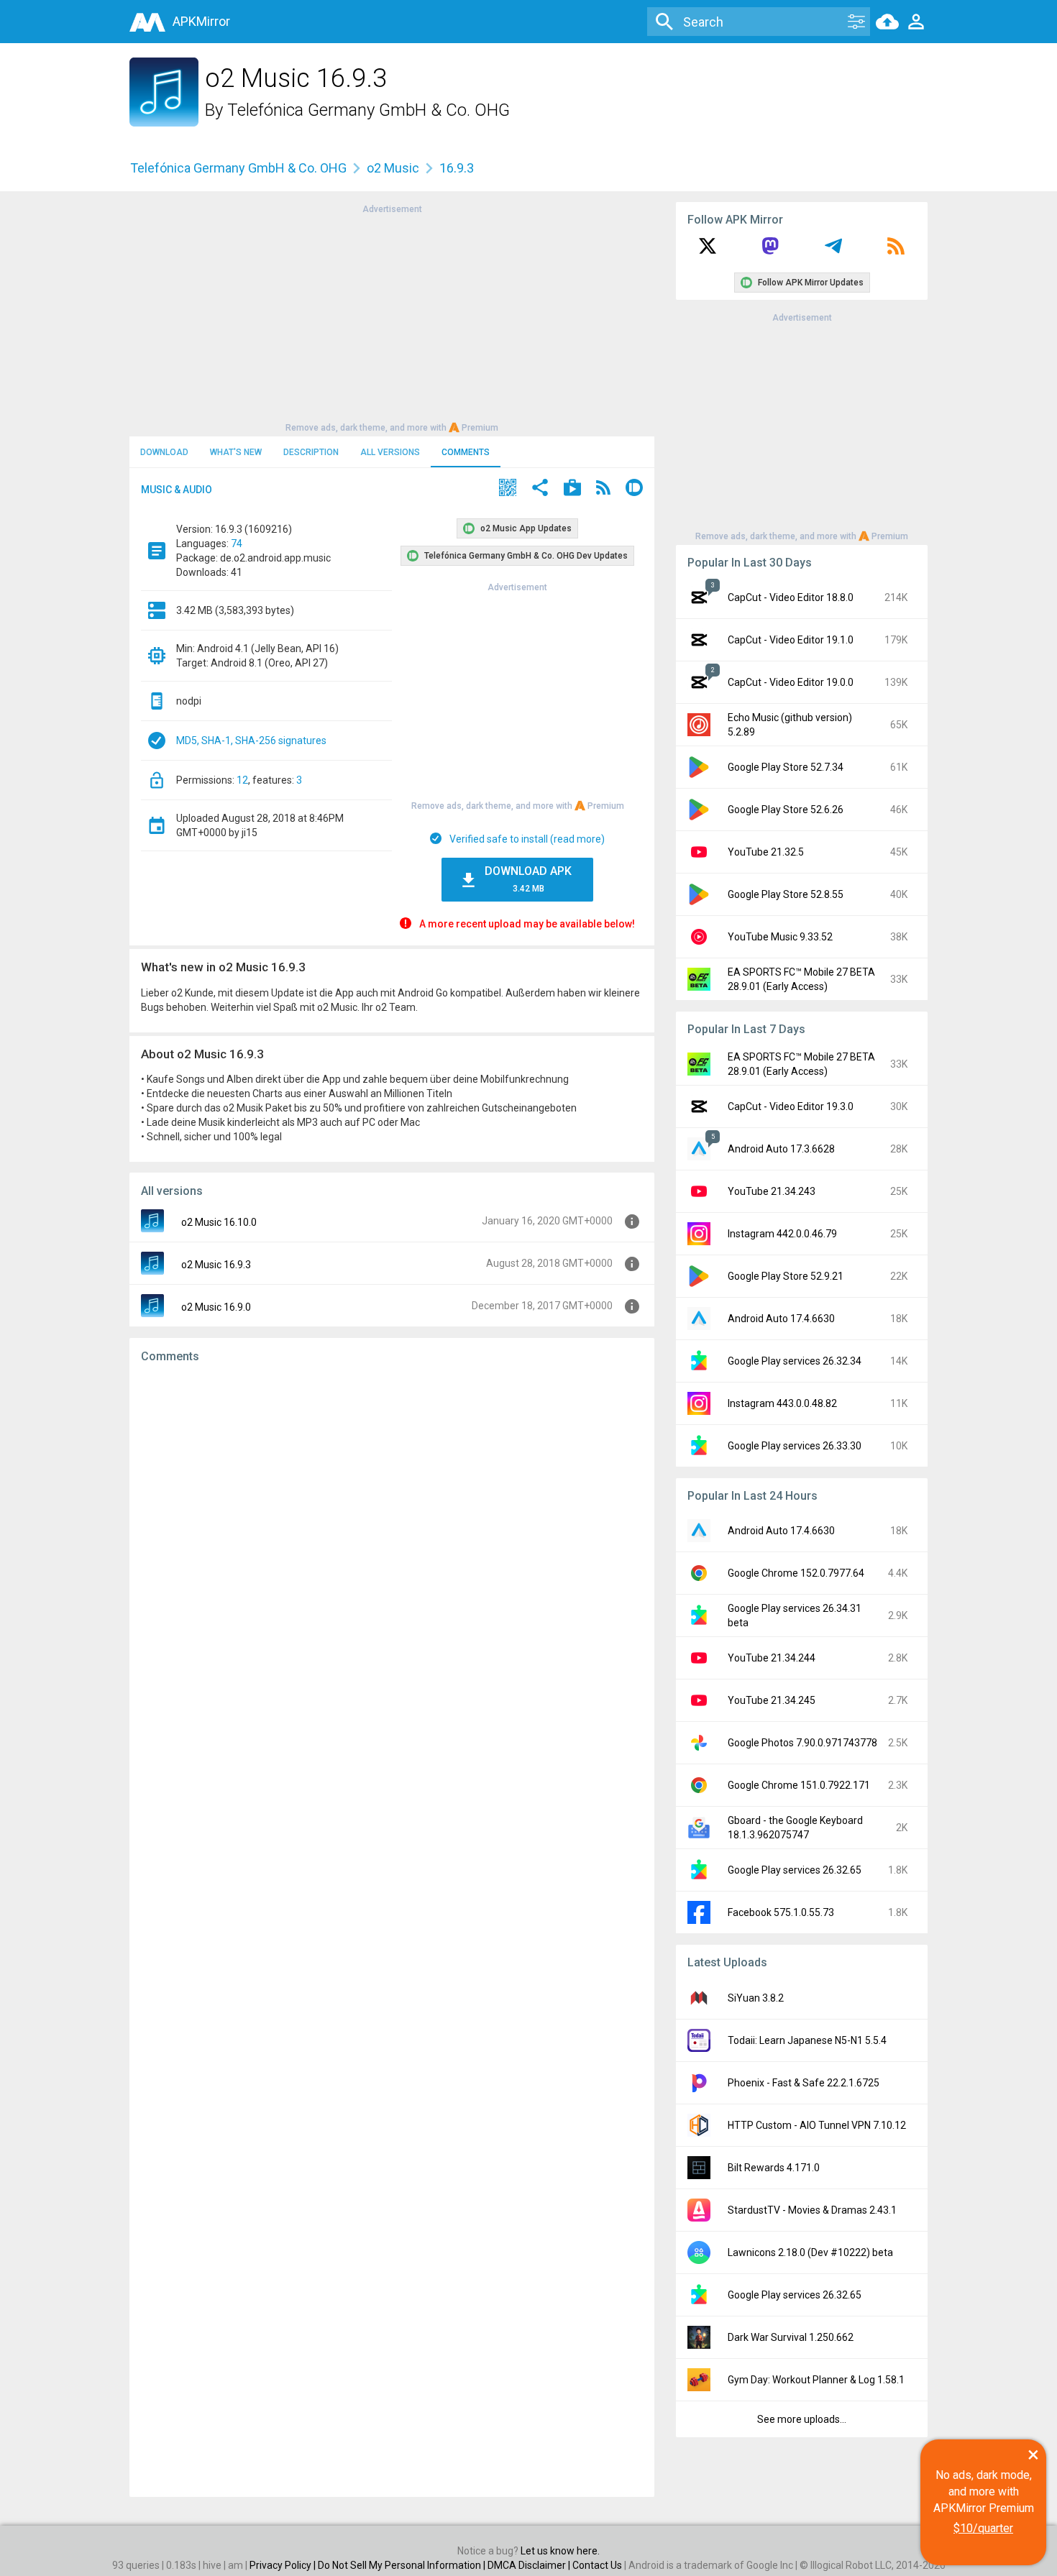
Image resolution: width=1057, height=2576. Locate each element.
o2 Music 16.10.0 (219, 1222)
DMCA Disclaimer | (530, 2565)
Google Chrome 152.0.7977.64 (796, 1573)
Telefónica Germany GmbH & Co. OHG (369, 110)
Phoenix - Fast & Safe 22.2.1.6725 (804, 2083)
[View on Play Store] (572, 489)
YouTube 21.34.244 (772, 1658)
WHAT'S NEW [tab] (236, 452)
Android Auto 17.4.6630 (781, 1319)
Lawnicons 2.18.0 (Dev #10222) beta (810, 2252)
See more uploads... (802, 2419)
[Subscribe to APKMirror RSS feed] (896, 251)
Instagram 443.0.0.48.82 (782, 1403)
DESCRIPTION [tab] (311, 452)
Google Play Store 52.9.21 (786, 1276)
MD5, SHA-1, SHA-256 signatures (251, 741)
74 (237, 544)
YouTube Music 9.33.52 (780, 937)
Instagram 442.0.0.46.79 (782, 1234)
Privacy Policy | (284, 2565)
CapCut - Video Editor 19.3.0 (791, 1106)
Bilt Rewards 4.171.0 (774, 2168)
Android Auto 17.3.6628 (781, 1149)
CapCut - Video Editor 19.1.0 (791, 640)
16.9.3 (457, 168)
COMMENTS (466, 452)
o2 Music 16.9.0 (216, 1307)
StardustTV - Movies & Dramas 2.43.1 (812, 2210)
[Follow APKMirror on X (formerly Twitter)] (708, 251)
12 (242, 780)
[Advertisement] (392, 317)
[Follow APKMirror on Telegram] (833, 251)
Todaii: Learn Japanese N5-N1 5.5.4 (807, 2040)
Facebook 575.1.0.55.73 (781, 1912)
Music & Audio (177, 490)
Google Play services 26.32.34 (795, 1361)
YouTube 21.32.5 (766, 852)
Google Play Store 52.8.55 (786, 894)
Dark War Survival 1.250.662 (791, 2337)
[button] (508, 489)
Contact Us (597, 2565)
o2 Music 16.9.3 (216, 1265)
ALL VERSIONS (390, 452)
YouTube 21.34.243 (772, 1191)
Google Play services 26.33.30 (795, 1446)
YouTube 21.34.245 (772, 1700)
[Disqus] (392, 1930)
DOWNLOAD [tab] (164, 452)
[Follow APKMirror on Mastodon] (770, 251)
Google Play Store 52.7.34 (786, 767)
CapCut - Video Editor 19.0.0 (791, 682)
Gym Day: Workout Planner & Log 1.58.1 (816, 2380)
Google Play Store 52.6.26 (786, 810)
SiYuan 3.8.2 (756, 1998)
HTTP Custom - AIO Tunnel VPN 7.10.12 (817, 2125)
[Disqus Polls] (392, 1557)
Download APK (528, 879)
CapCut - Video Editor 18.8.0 (791, 597)
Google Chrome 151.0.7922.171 (799, 1785)
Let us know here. (560, 2551)
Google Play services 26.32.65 (795, 1870)
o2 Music (393, 168)
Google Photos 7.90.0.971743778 (802, 1743)
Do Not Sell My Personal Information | (403, 2565)
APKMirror (201, 21)
